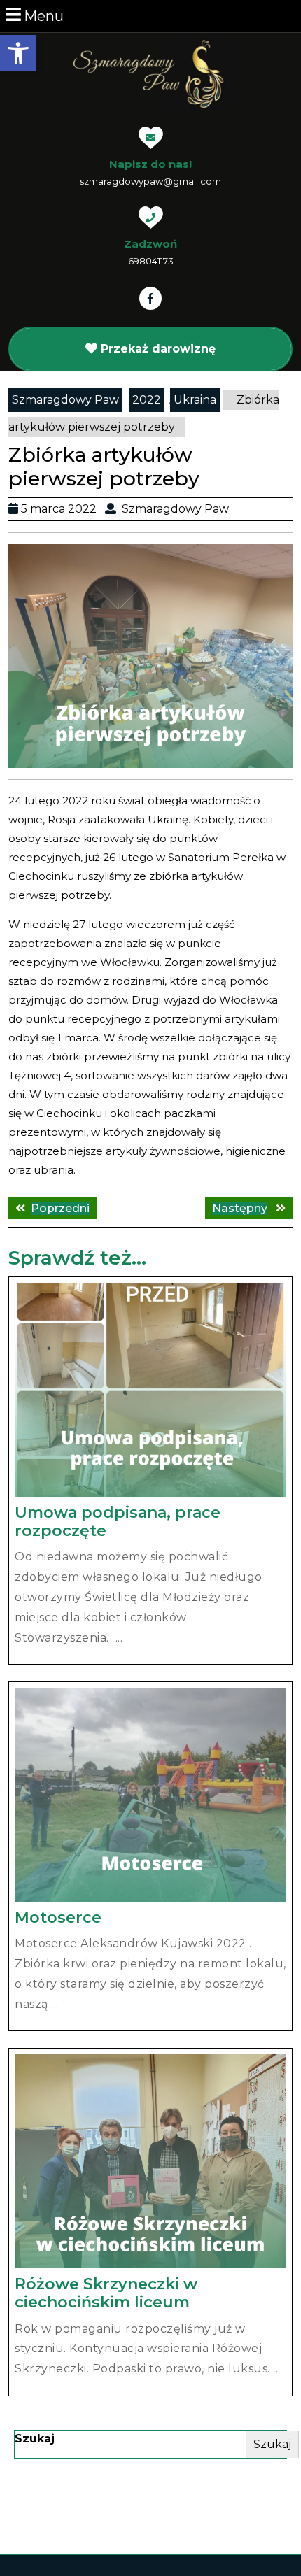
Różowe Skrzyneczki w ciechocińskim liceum (106, 2293)
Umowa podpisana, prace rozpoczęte (118, 1522)
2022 (147, 400)
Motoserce (58, 1917)
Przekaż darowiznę (158, 349)
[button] (18, 53)
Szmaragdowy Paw (65, 400)
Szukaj (35, 2439)
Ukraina (195, 400)
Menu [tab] (44, 16)
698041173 (151, 261)
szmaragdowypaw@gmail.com (150, 181)
